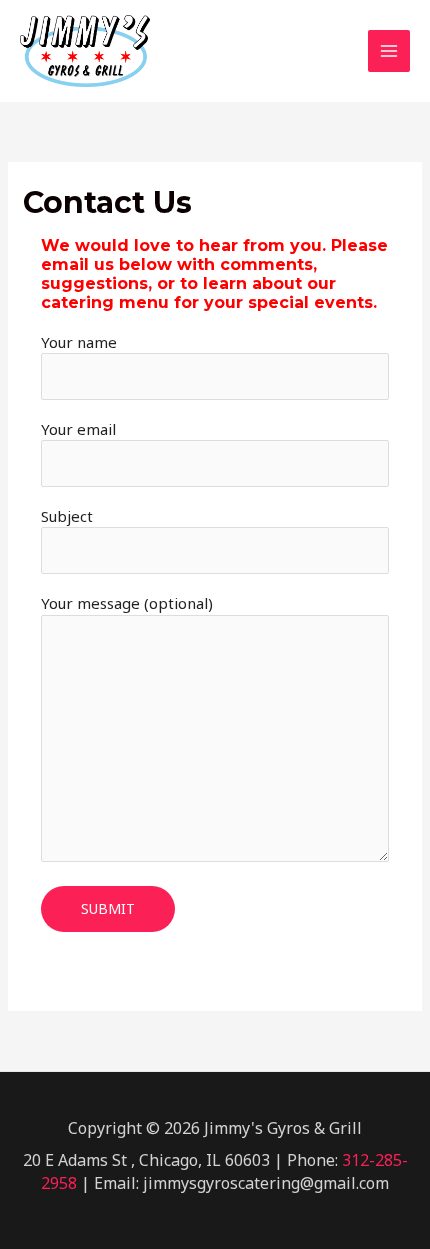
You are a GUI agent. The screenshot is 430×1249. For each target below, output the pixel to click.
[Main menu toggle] (389, 51)
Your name (79, 342)
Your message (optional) (127, 603)
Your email (78, 429)
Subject (67, 516)
